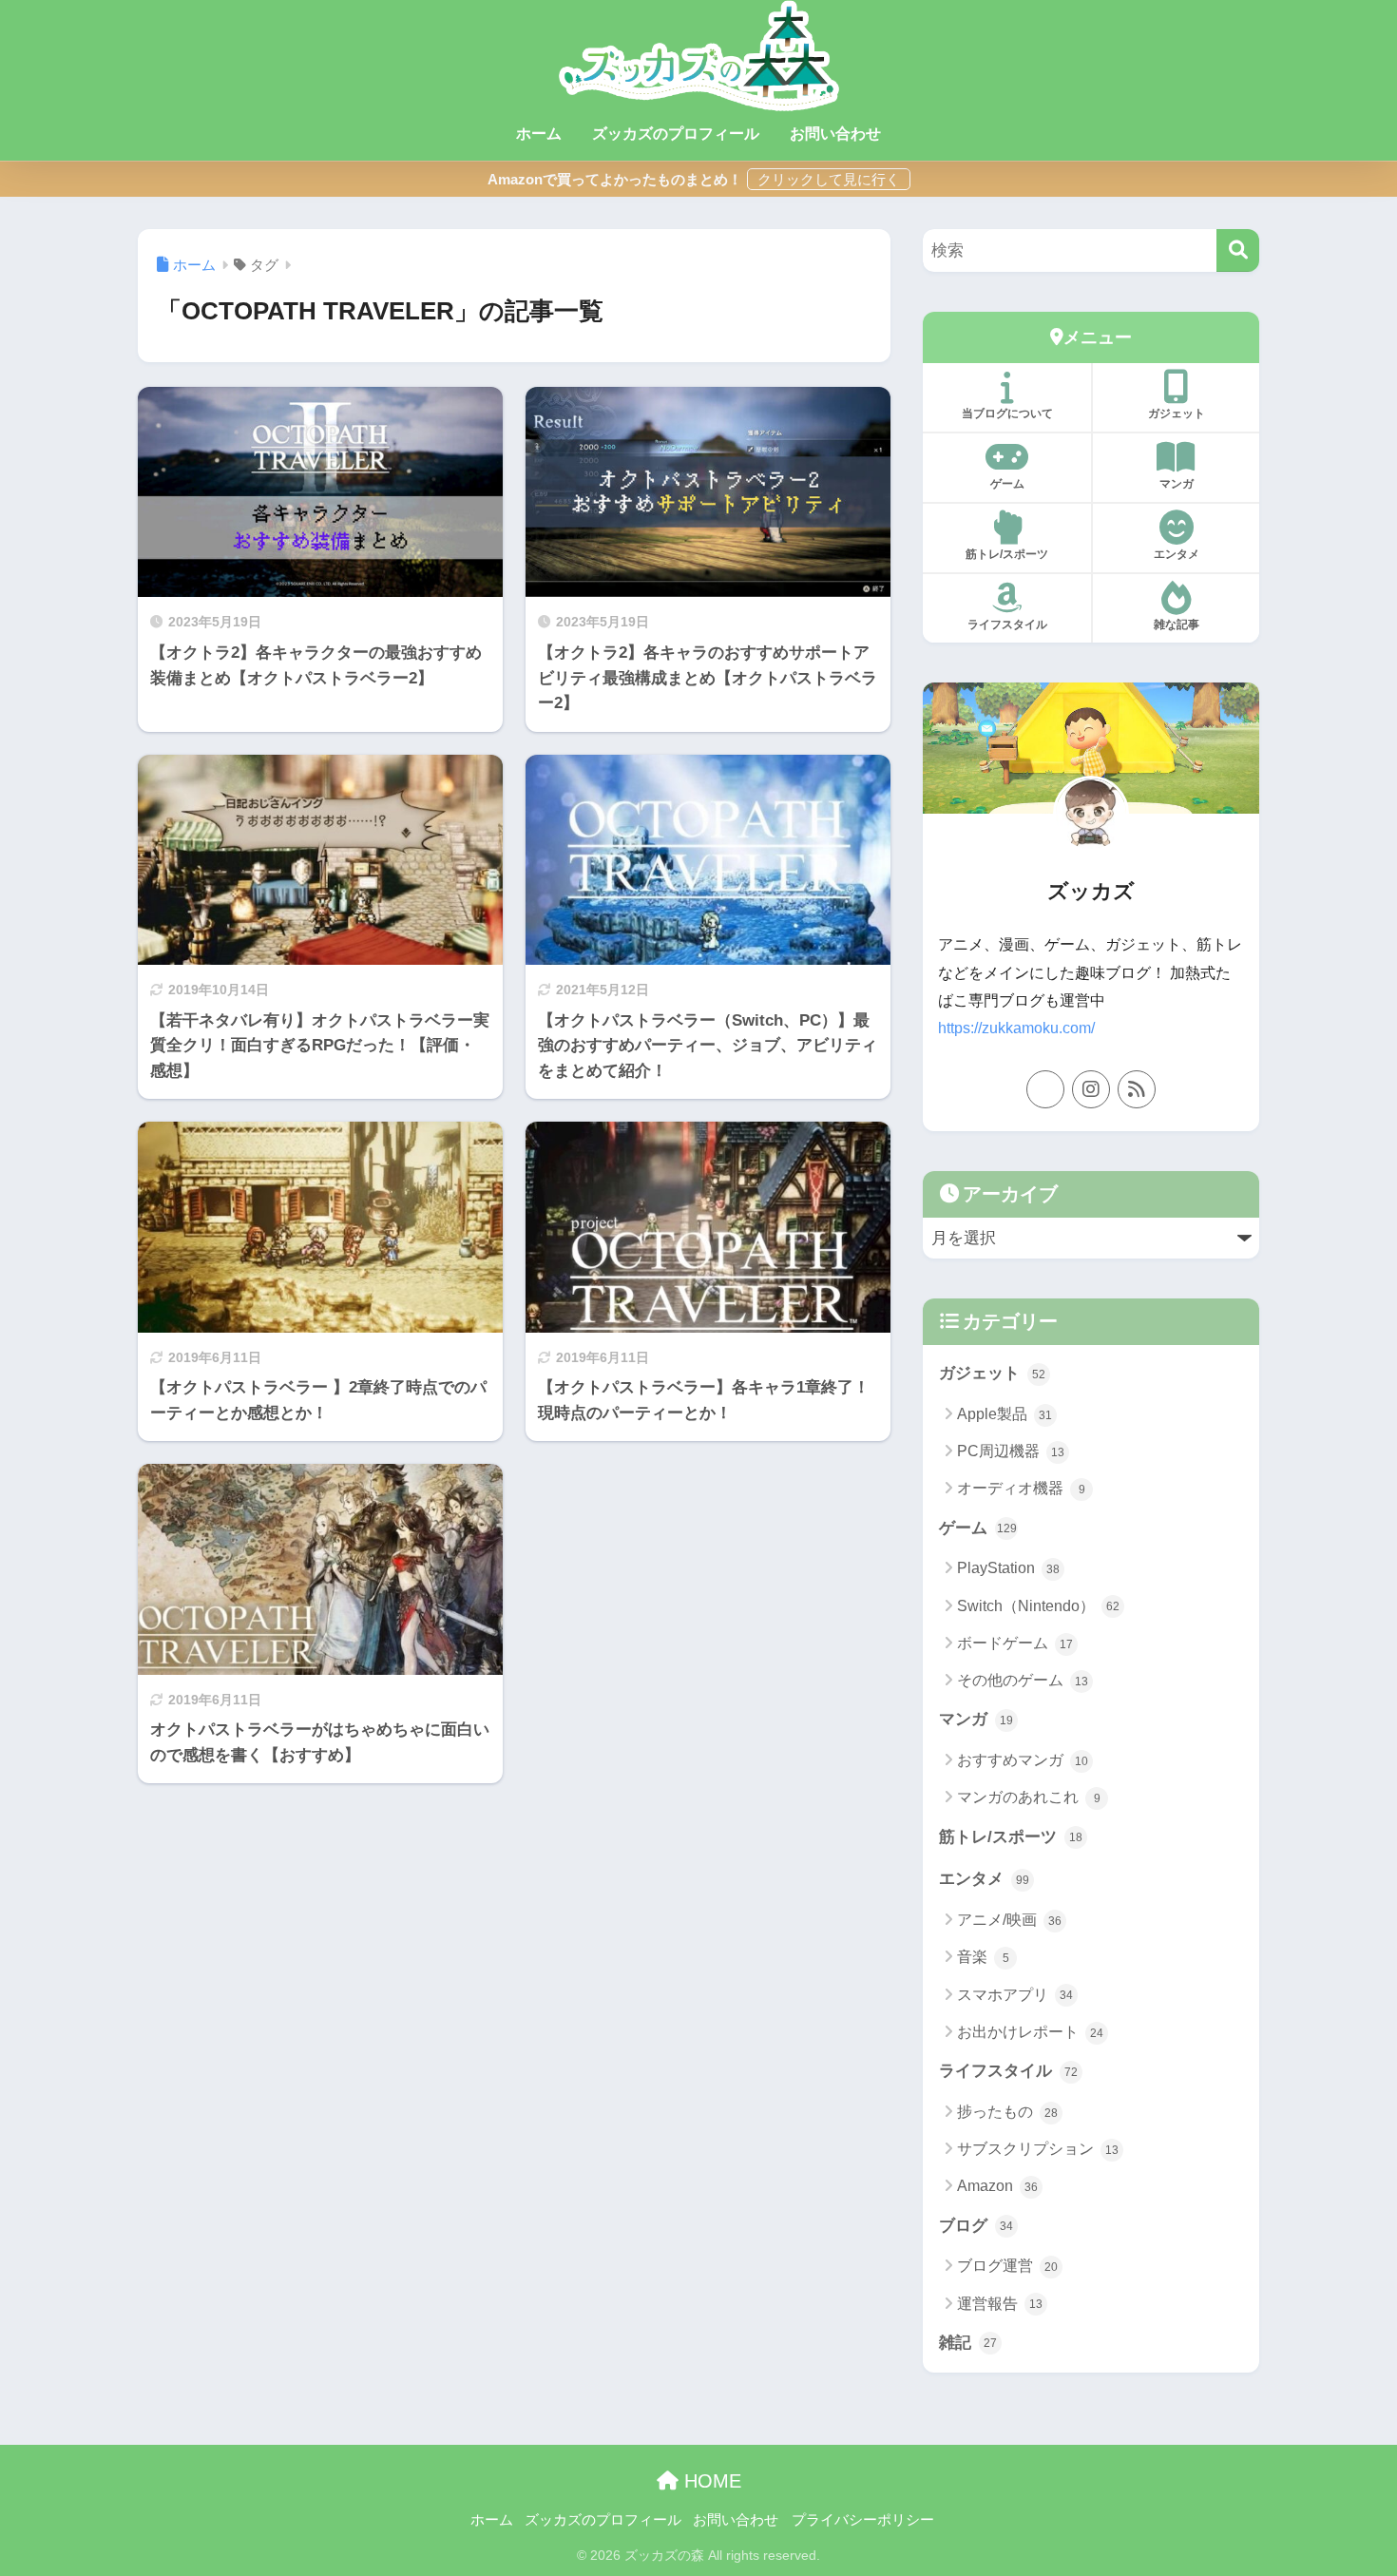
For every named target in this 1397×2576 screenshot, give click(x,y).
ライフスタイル (1007, 625)
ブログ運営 (1007, 2266)
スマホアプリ (1015, 1995)
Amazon (997, 2186)
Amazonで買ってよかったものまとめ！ (615, 179)
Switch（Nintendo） (1038, 1606)
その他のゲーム (1023, 1680)
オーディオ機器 (1021, 1488)
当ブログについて (1007, 413)
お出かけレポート (1030, 2032)
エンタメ (1177, 554)
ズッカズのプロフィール (676, 134)
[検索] (1238, 250)
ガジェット (1177, 413)
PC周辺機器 (1011, 1451)
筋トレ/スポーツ (1007, 554)
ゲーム (1007, 484)
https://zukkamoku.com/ (1016, 1028)
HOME (710, 2481)
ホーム (539, 134)
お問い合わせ (835, 134)
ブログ (976, 2226)
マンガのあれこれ (1029, 1797)
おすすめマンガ (1023, 1760)
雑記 (968, 2343)
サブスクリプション (1038, 2149)
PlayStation (1008, 1568)
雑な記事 (1177, 625)
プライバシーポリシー (863, 2520)
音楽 (983, 1957)
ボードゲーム (1015, 1643)
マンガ (1177, 484)
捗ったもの (1007, 2112)
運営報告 (1000, 2304)
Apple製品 (1005, 1414)
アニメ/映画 (1009, 1920)
